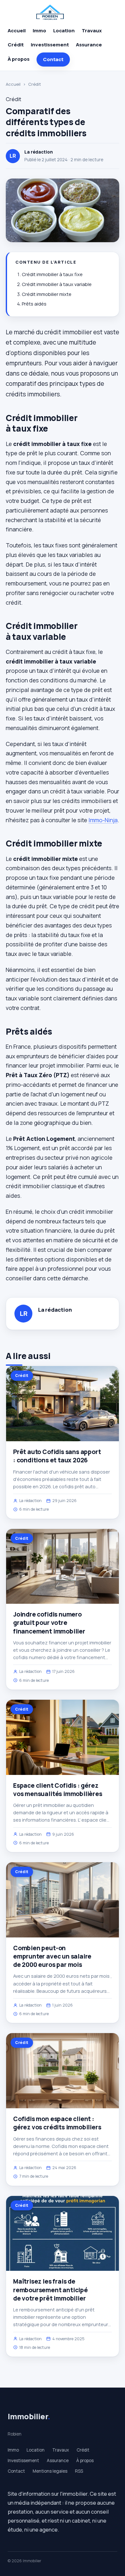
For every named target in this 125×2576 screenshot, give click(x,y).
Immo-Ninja (103, 820)
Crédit (16, 45)
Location (64, 31)
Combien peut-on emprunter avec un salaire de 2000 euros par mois (52, 1956)
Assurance (89, 45)
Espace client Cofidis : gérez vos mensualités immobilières (58, 1790)
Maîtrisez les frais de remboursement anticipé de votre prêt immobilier (50, 2290)
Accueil (17, 31)
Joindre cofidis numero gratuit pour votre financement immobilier (49, 1623)
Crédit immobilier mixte (47, 294)
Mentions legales (50, 2471)
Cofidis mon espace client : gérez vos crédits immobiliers (57, 2123)
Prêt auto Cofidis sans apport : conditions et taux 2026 (57, 1456)
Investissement (50, 45)
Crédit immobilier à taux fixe (52, 274)
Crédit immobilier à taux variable (57, 284)
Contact (53, 59)
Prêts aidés (34, 304)
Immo (39, 31)
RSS (79, 2471)
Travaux (92, 31)
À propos (19, 59)
